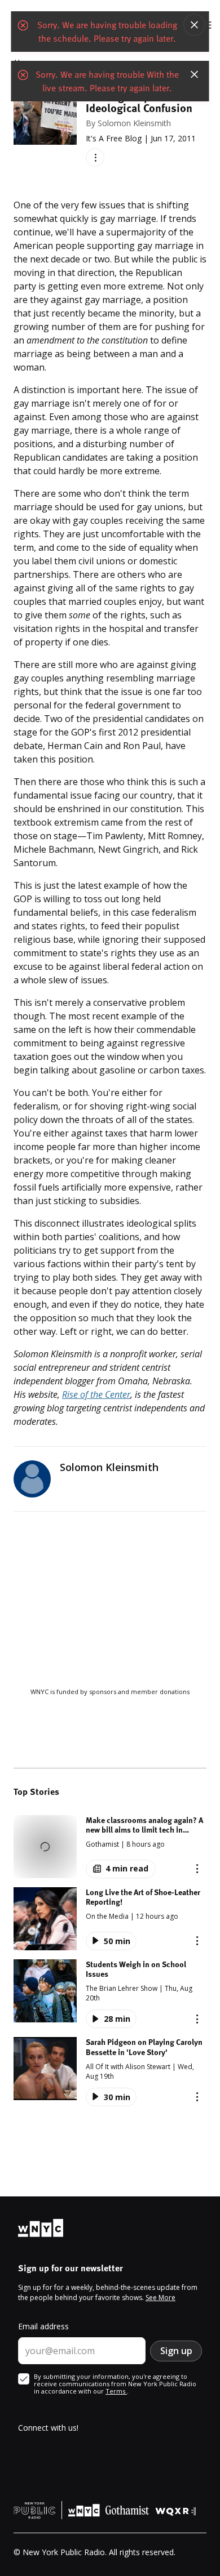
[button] (110, 1847)
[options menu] (95, 157)
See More (160, 2298)
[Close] (195, 25)
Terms (116, 2391)
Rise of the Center (96, 1394)
